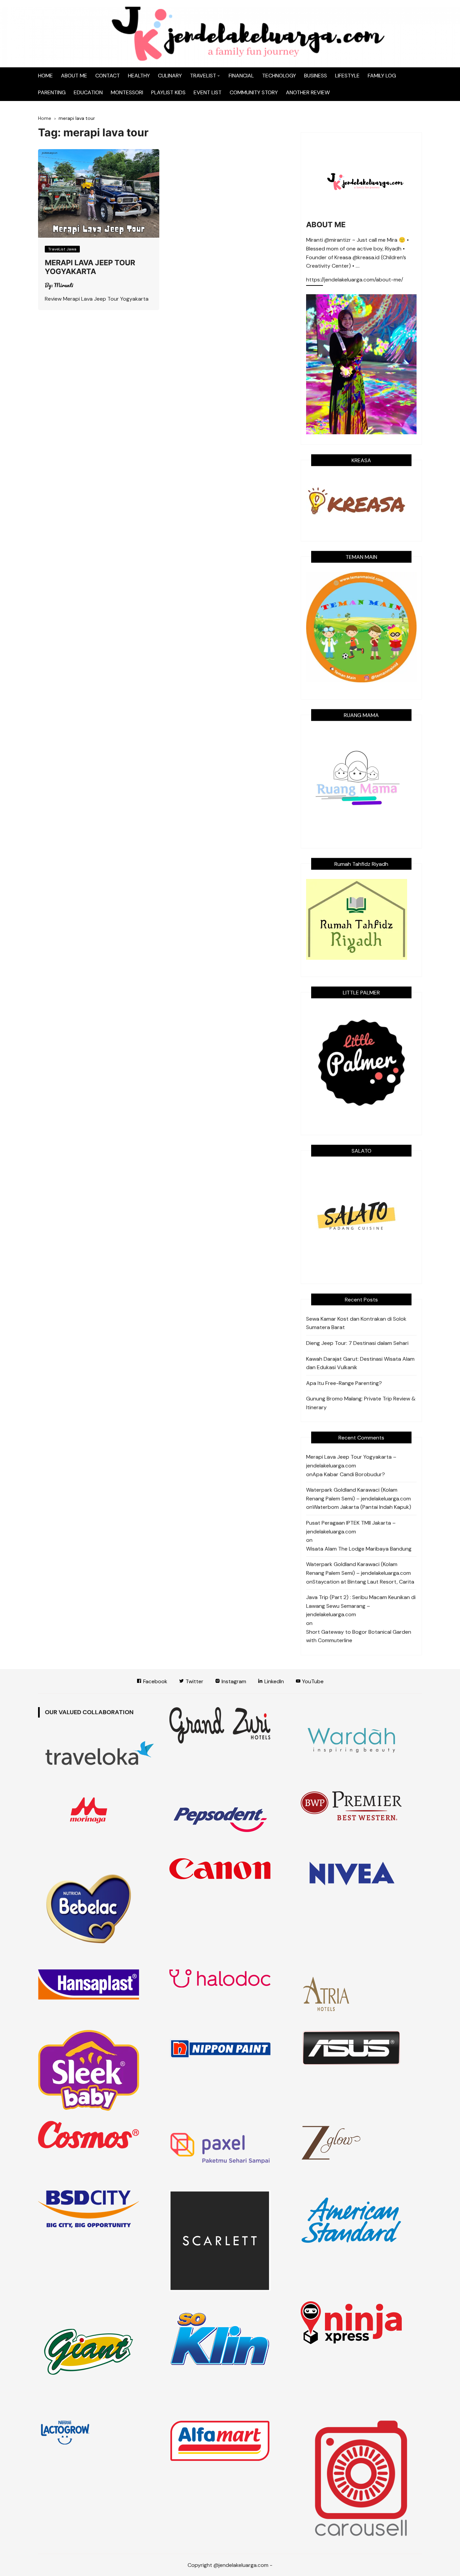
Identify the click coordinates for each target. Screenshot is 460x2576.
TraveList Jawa (62, 249)
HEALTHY (139, 76)
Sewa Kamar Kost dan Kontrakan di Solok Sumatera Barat (356, 1323)
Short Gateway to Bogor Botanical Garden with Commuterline (359, 1636)
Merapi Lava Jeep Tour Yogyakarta (90, 267)
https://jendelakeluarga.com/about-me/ (355, 280)
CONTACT (108, 76)
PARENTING (52, 92)
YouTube (312, 1681)
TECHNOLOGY (279, 76)
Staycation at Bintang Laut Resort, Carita (363, 1582)
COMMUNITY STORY (254, 92)
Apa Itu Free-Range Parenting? (344, 1383)
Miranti (64, 285)
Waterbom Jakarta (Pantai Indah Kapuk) (362, 1507)
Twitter (194, 1681)
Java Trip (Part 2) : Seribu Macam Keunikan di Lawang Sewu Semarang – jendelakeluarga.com (361, 1606)
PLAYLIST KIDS (168, 92)
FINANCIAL (241, 76)
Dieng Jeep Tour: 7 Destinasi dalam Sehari (357, 1343)
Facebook (155, 1681)
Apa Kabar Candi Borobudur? (349, 1474)
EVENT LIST (208, 92)
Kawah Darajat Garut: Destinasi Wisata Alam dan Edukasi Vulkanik (360, 1363)
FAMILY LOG (382, 76)
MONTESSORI (127, 92)
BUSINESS (316, 76)
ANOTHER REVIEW (308, 92)
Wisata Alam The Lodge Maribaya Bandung (359, 1549)
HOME (45, 76)
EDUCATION (88, 92)
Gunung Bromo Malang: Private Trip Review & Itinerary (361, 1403)
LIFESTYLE (347, 76)
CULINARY (170, 76)
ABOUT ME (74, 76)
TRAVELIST (203, 76)
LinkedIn (273, 1681)
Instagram (233, 1681)
